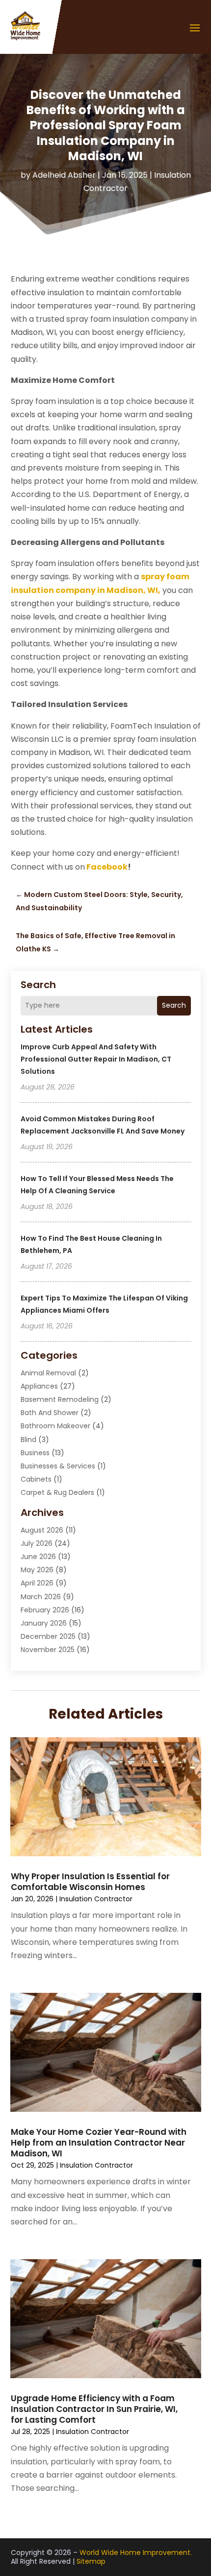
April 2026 (37, 1583)
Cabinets (36, 1479)
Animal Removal (48, 1373)
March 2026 (41, 1597)
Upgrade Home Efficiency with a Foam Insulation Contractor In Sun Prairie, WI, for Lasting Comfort (94, 2409)
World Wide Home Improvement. (136, 2552)
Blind (28, 1440)
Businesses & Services (58, 1466)
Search (174, 1005)
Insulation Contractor (96, 1899)
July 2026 (37, 1543)
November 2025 (48, 1650)
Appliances (39, 1386)
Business (35, 1453)
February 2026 (45, 1610)
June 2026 (38, 1557)
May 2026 (37, 1570)
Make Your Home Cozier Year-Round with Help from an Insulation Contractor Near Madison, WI (99, 2143)
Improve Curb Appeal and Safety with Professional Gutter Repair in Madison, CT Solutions (96, 1059)
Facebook (107, 867)
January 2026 (44, 1623)
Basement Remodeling (60, 1399)
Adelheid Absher (64, 175)
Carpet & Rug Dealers (57, 1492)
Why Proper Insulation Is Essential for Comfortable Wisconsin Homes (90, 1882)
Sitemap (91, 2561)
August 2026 (42, 1530)
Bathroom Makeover (55, 1426)
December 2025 (48, 1636)
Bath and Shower (50, 1413)
